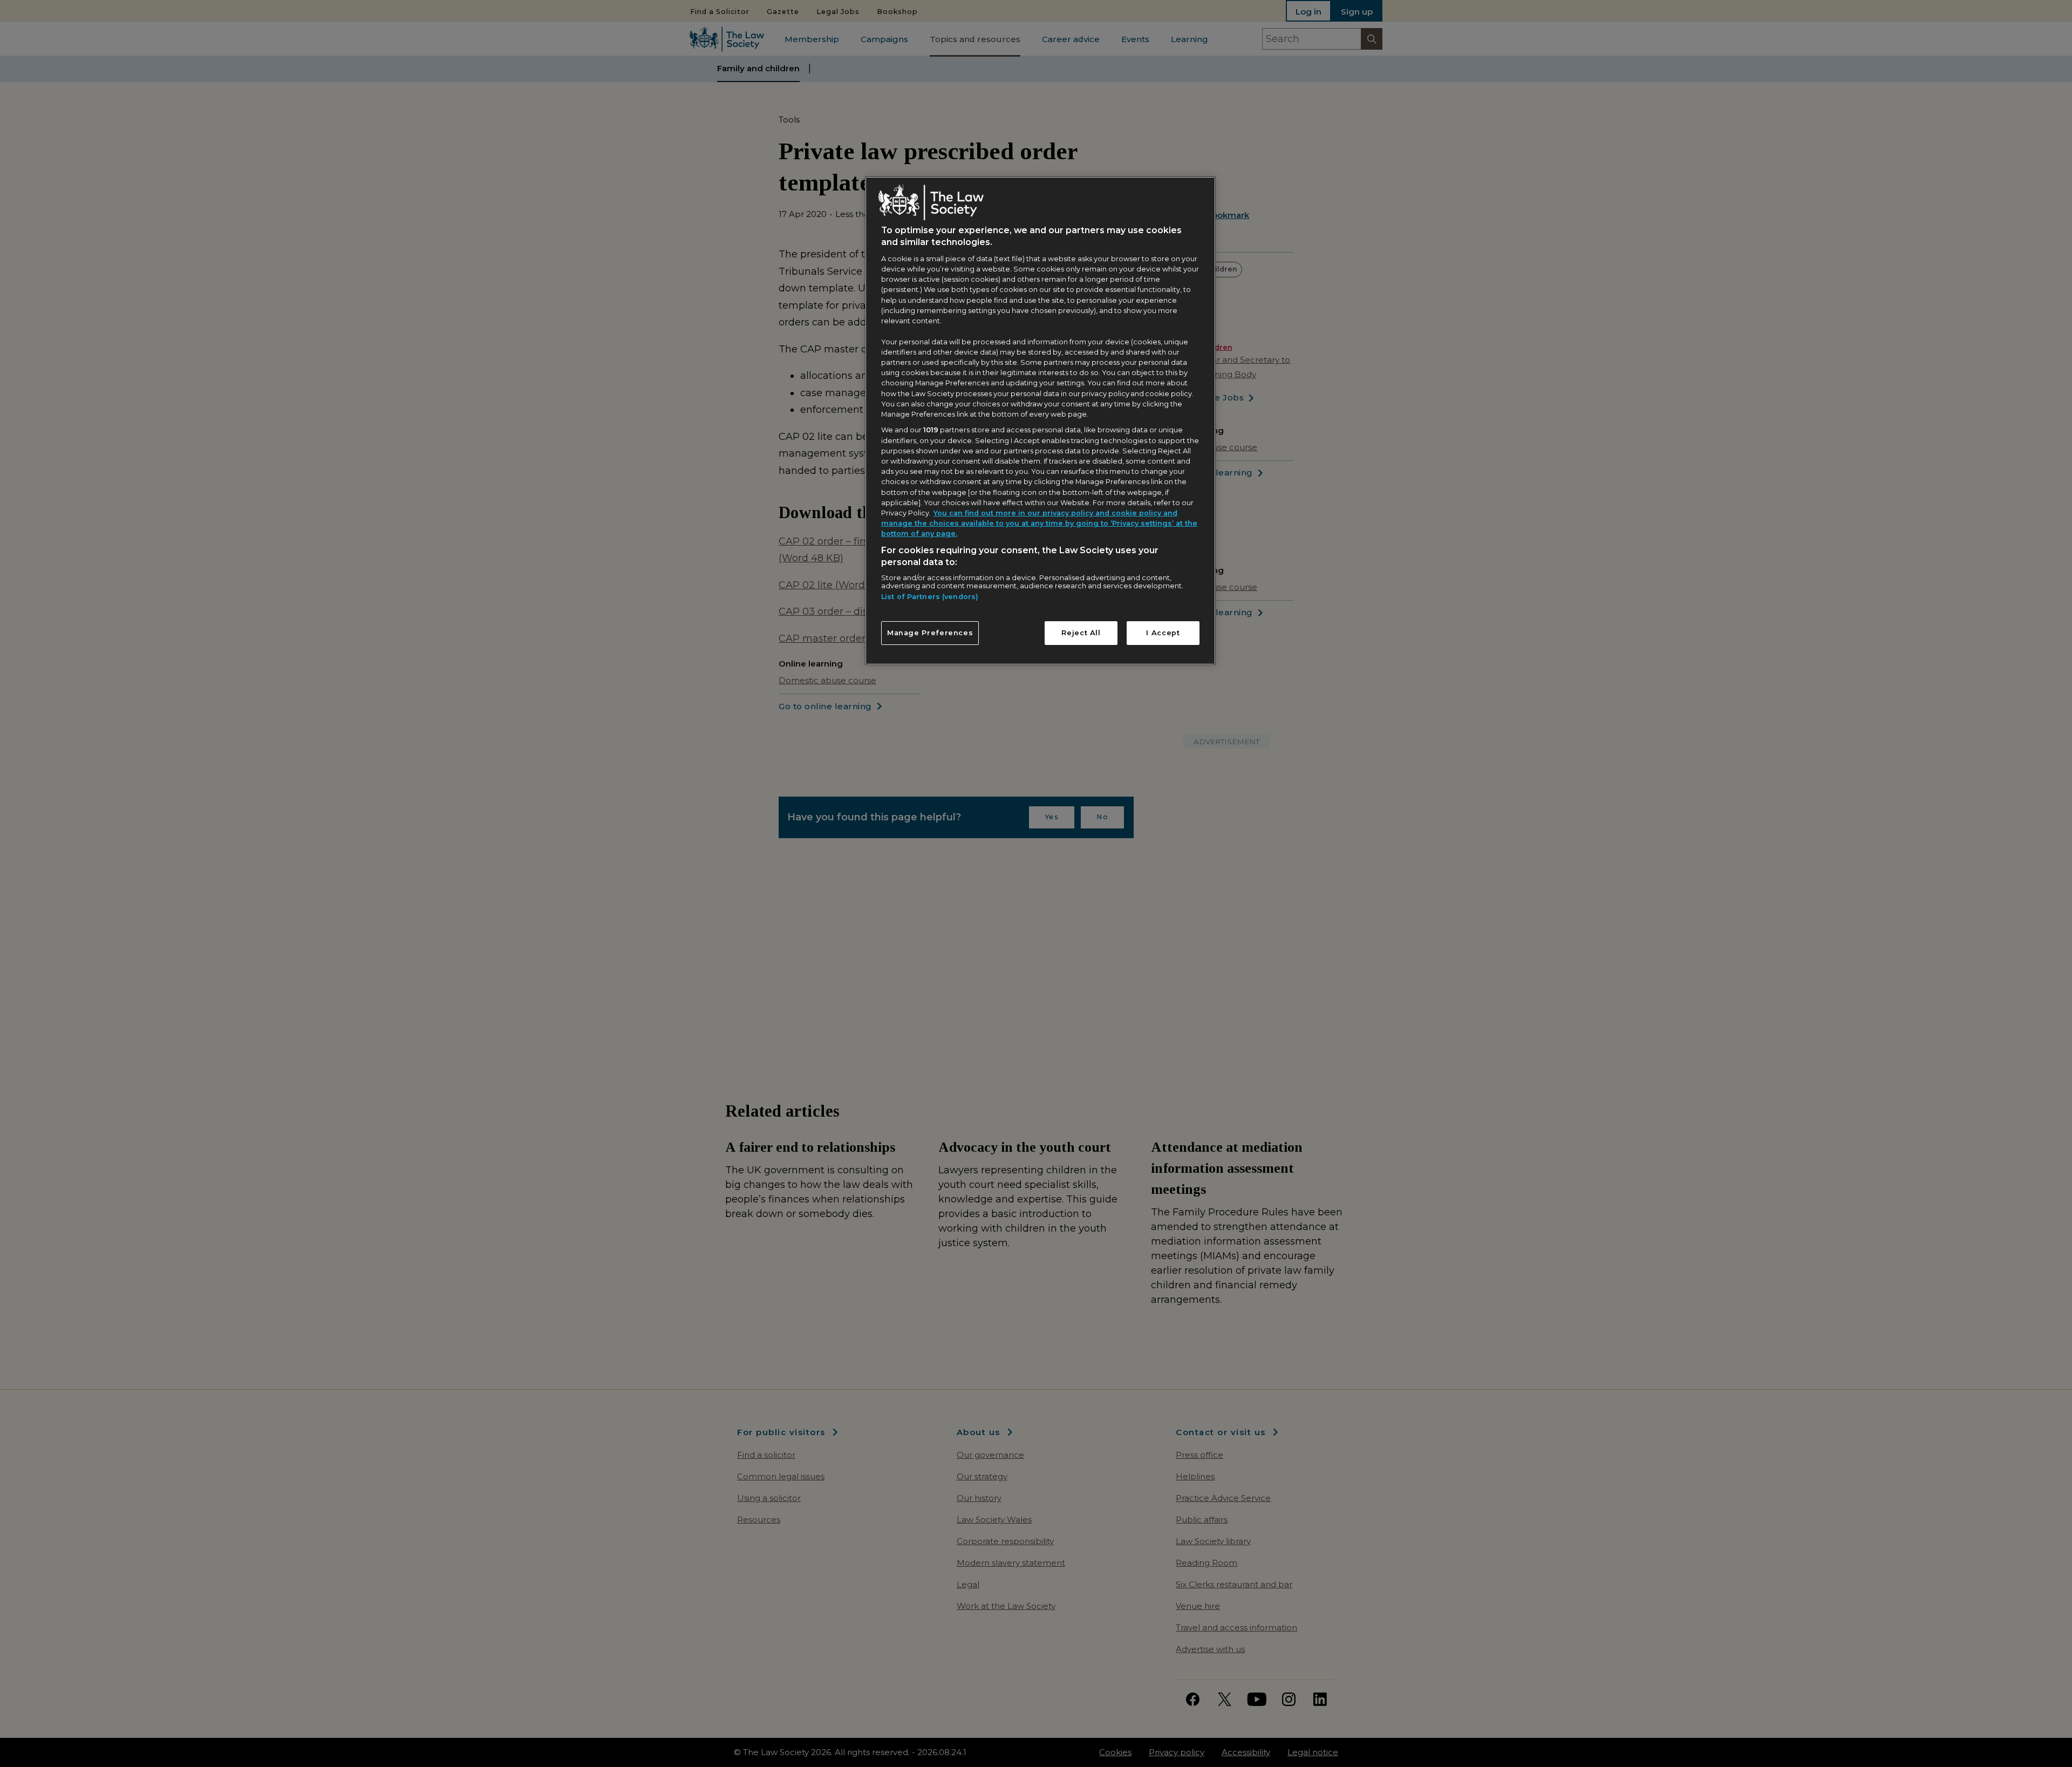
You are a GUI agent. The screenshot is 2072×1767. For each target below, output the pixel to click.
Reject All (1081, 633)
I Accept (1163, 633)
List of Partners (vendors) (930, 597)
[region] (1040, 420)
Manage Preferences (930, 633)
